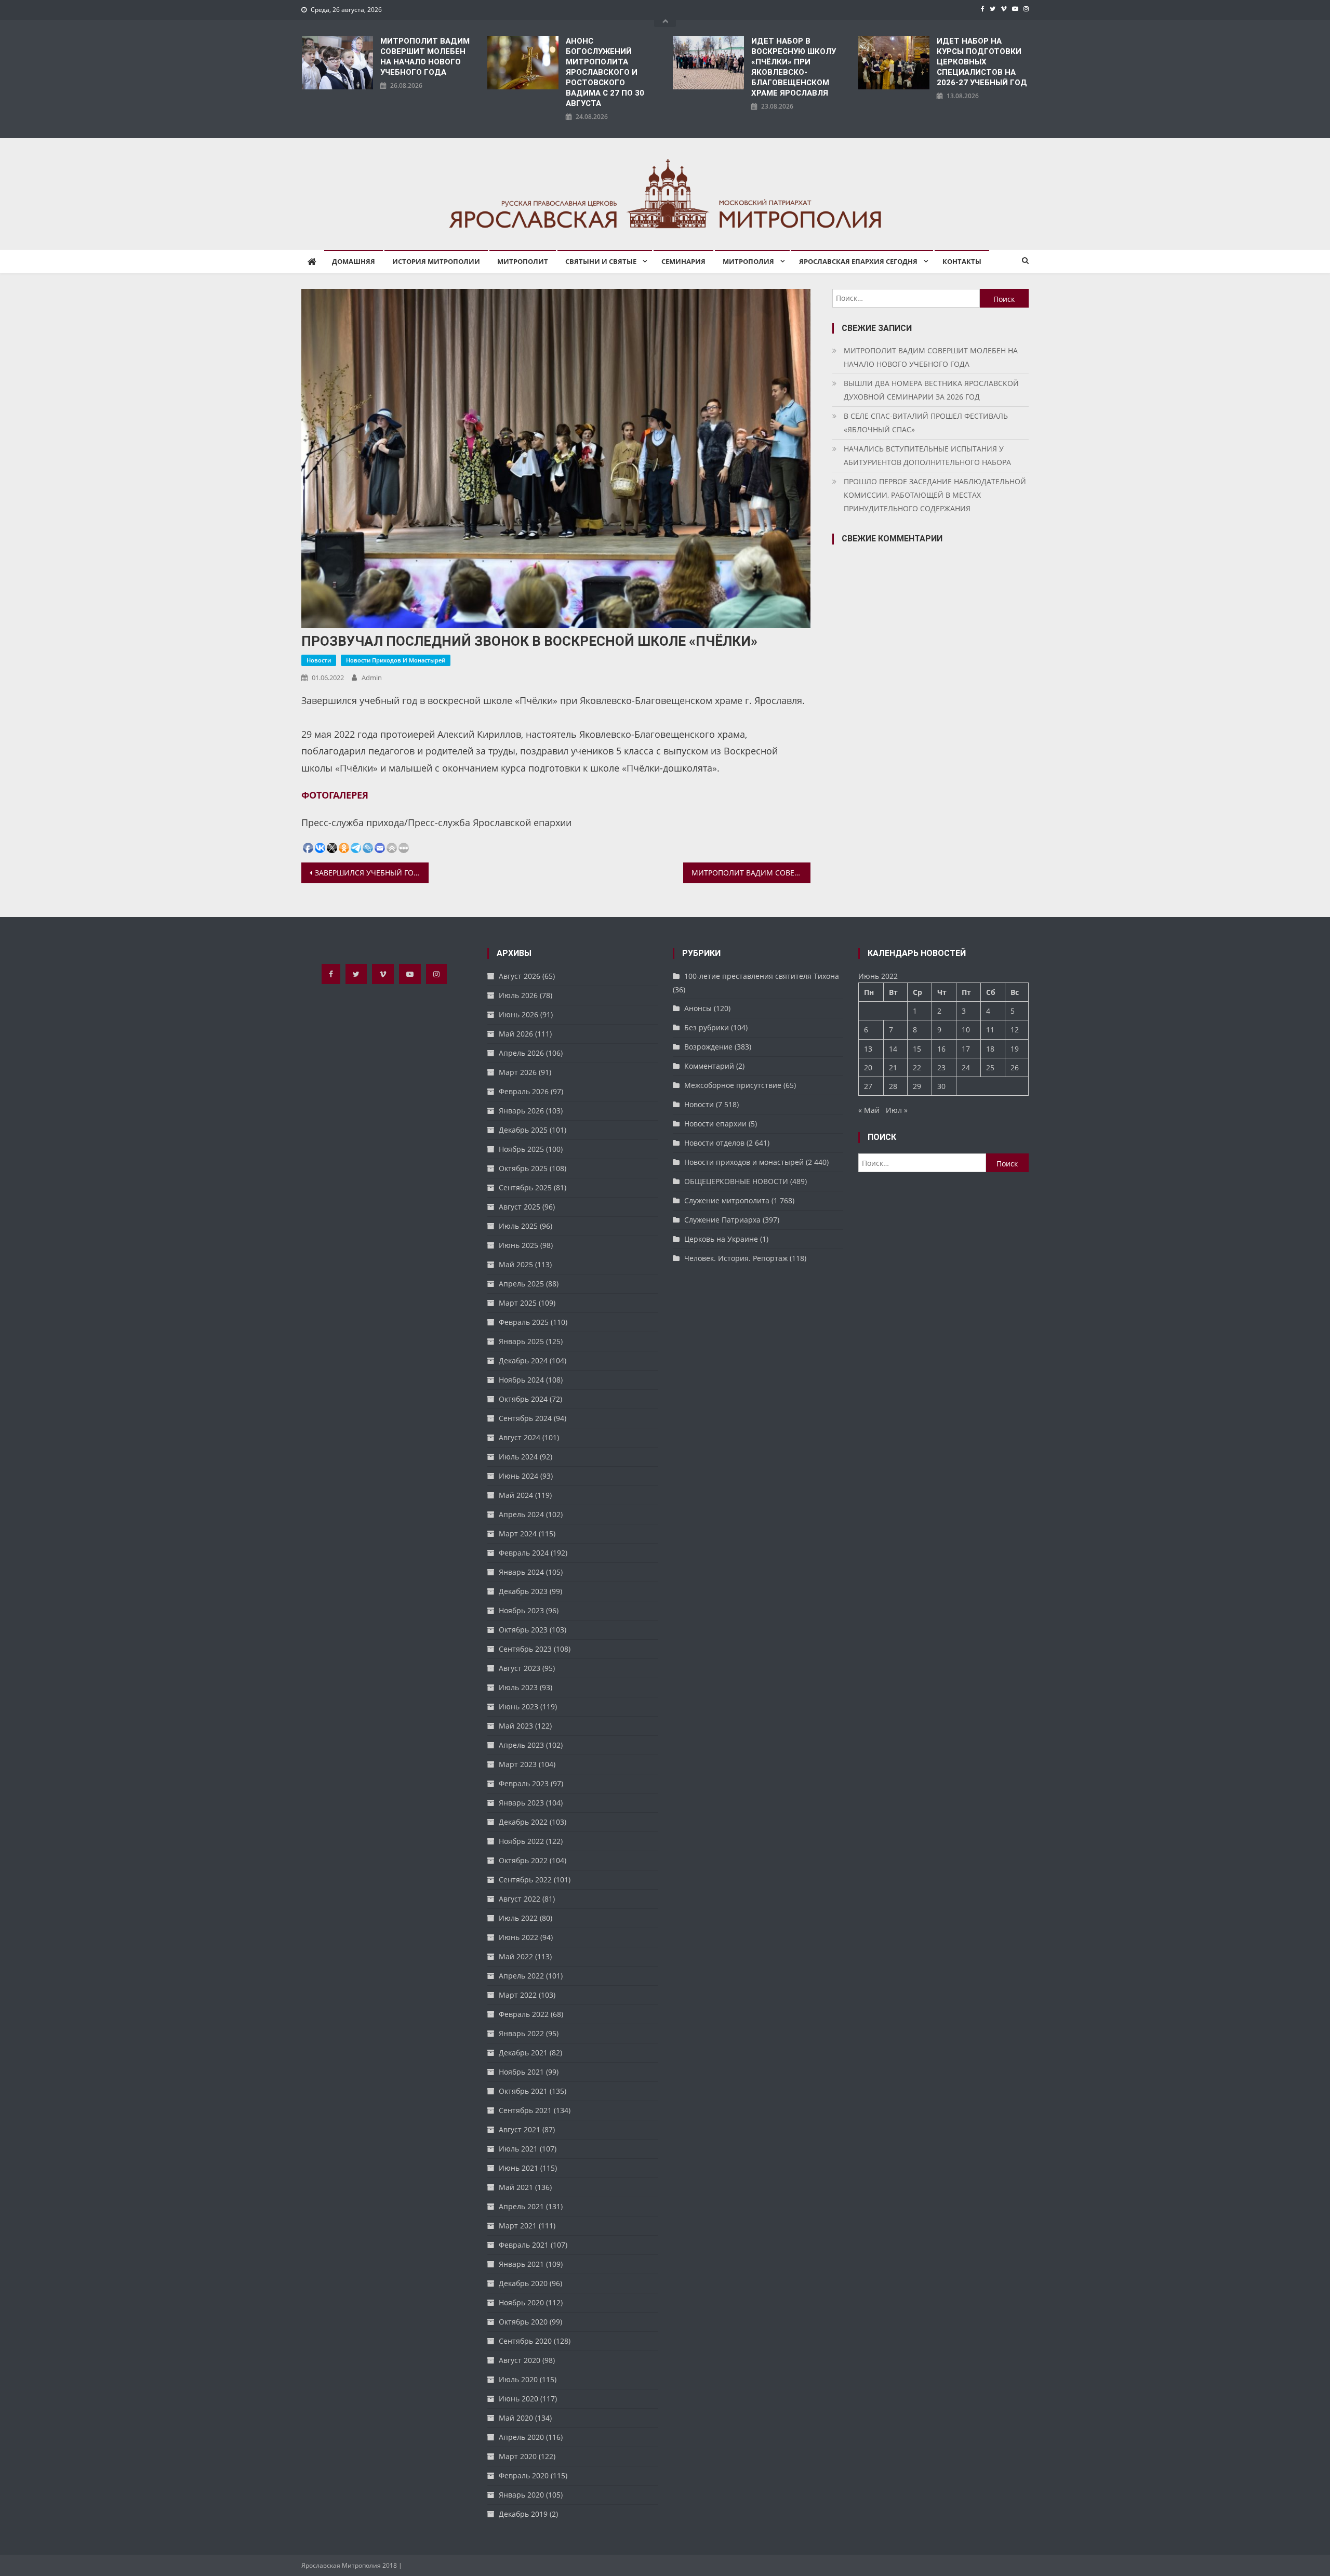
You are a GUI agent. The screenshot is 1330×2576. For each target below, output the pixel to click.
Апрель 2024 (521, 1514)
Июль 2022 (518, 1918)
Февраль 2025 (524, 1322)
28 (893, 1086)
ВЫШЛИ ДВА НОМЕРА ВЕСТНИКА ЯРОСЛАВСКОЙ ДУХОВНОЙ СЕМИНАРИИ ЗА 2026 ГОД (931, 390)
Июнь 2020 (518, 2399)
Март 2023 (518, 1764)
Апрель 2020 (521, 2437)
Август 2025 (520, 1207)
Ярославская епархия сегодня (858, 261)
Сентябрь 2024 (525, 1418)
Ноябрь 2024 (521, 1380)
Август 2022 (520, 1899)
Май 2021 (516, 2187)
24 (966, 1067)
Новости (319, 660)
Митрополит (523, 261)
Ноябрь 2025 (521, 1149)
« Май (869, 1110)
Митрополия (748, 261)
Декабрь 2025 (523, 1130)
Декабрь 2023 (523, 1591)
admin (372, 678)
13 (868, 1049)
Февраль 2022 (524, 2014)
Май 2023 (516, 1726)
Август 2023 (520, 1668)
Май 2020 (516, 2418)
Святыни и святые (601, 261)
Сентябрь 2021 (525, 2110)
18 (990, 1049)
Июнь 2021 (518, 2168)
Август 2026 (520, 976)
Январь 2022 (521, 2033)
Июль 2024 (518, 1457)
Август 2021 (520, 2129)
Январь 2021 (521, 2264)
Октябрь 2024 (523, 1399)
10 (966, 1030)
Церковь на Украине (721, 1239)
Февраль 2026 (524, 1091)
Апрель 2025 (521, 1284)
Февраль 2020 (524, 2475)
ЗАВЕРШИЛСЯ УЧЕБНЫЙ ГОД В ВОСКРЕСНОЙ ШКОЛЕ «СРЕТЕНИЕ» (372, 873)
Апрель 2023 (521, 1745)
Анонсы (698, 1008)
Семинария (683, 261)
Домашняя (354, 261)
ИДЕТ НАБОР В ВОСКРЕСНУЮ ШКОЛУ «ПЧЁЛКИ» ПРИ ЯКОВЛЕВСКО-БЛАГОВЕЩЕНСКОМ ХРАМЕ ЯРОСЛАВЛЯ (794, 67)
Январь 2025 (521, 1341)
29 (917, 1086)
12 (1015, 1030)
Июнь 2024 (518, 1476)
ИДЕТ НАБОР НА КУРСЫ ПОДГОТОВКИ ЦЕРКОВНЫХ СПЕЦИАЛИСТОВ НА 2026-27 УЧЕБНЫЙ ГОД (982, 62)
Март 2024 (518, 1533)
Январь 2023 (521, 1803)
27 (868, 1086)
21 (893, 1067)
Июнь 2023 (518, 1707)
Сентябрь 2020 (525, 2341)
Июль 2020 (518, 2379)
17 (966, 1049)
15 (917, 1049)
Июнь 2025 (518, 1245)
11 (990, 1030)
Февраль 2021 (524, 2245)
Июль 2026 (518, 995)
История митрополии (436, 261)
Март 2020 (518, 2456)
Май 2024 (516, 1495)
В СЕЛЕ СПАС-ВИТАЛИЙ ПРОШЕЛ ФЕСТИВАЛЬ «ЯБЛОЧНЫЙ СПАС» (926, 423)
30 (941, 1086)
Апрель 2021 (521, 2206)
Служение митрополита (727, 1200)
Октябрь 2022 (523, 1860)
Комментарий (709, 1066)
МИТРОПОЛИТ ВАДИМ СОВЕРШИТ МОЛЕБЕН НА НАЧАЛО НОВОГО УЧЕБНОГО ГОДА (425, 57)
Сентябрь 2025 (525, 1187)
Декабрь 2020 (523, 2283)
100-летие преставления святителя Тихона (762, 976)
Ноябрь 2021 (521, 2072)
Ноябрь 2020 (521, 2302)
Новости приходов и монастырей (396, 660)
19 (1015, 1049)
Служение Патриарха (722, 1220)
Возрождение (708, 1047)
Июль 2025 (518, 1226)
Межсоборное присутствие (733, 1085)
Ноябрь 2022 (521, 1841)
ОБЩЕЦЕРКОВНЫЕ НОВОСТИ (736, 1181)
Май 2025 (516, 1264)
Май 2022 (516, 1956)
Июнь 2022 (518, 1937)
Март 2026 (518, 1072)
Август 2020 (520, 2360)
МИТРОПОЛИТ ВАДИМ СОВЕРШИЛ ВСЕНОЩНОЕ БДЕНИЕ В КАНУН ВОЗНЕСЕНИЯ (751, 873)
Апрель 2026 (521, 1053)
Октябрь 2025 (523, 1168)
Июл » (897, 1110)
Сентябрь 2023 (525, 1649)
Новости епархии (715, 1124)
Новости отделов (714, 1143)
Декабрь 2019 (523, 2514)
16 (941, 1049)
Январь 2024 (521, 1572)
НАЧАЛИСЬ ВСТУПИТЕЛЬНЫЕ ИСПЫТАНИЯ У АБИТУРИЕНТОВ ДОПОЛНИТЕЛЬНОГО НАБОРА (927, 455)
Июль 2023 (518, 1687)
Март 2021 (518, 2226)
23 (941, 1067)
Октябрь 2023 (523, 1630)
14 (893, 1049)
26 (1015, 1067)
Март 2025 (518, 1303)
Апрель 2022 (521, 1976)
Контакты (962, 261)
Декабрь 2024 (523, 1360)
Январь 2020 (521, 2495)
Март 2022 (518, 1995)
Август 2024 (520, 1437)
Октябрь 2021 (523, 2091)
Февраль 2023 (524, 1783)
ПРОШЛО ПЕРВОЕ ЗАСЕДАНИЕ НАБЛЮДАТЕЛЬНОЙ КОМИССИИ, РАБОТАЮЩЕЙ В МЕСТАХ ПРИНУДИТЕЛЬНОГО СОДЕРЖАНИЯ (935, 495)
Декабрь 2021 (523, 2053)
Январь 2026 (521, 1111)
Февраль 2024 (524, 1553)
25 (990, 1067)
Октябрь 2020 (523, 2322)
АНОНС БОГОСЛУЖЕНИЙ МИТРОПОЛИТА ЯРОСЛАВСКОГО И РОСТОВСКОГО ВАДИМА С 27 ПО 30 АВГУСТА (605, 72)
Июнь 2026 (518, 1014)
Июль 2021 (518, 2149)
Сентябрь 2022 (525, 1880)
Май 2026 (516, 1034)
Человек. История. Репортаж (736, 1258)
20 (868, 1067)
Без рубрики (707, 1027)
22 (917, 1067)
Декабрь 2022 (523, 1822)
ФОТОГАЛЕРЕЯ (335, 795)
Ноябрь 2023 (521, 1610)
